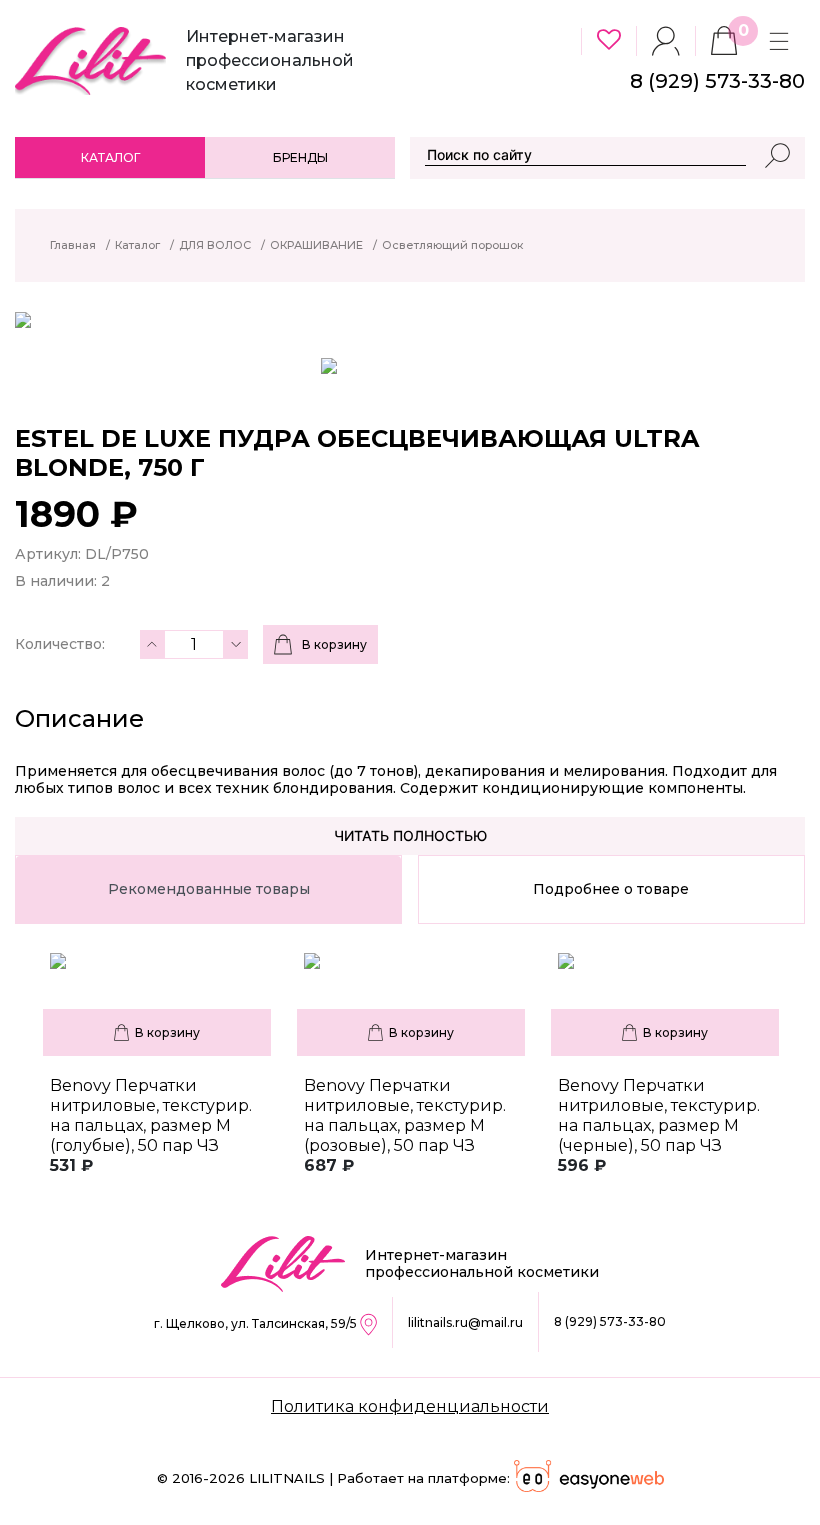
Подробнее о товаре (611, 889)
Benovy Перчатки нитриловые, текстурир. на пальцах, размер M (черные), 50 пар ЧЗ (659, 1115)
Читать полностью (410, 835)
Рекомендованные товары (209, 889)
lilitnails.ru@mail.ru (465, 1322)
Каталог (110, 157)
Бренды (300, 157)
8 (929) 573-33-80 (610, 1321)
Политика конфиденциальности (410, 1406)
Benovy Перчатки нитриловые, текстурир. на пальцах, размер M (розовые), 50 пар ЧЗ (405, 1115)
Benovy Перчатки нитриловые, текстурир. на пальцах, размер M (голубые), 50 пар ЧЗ (151, 1115)
